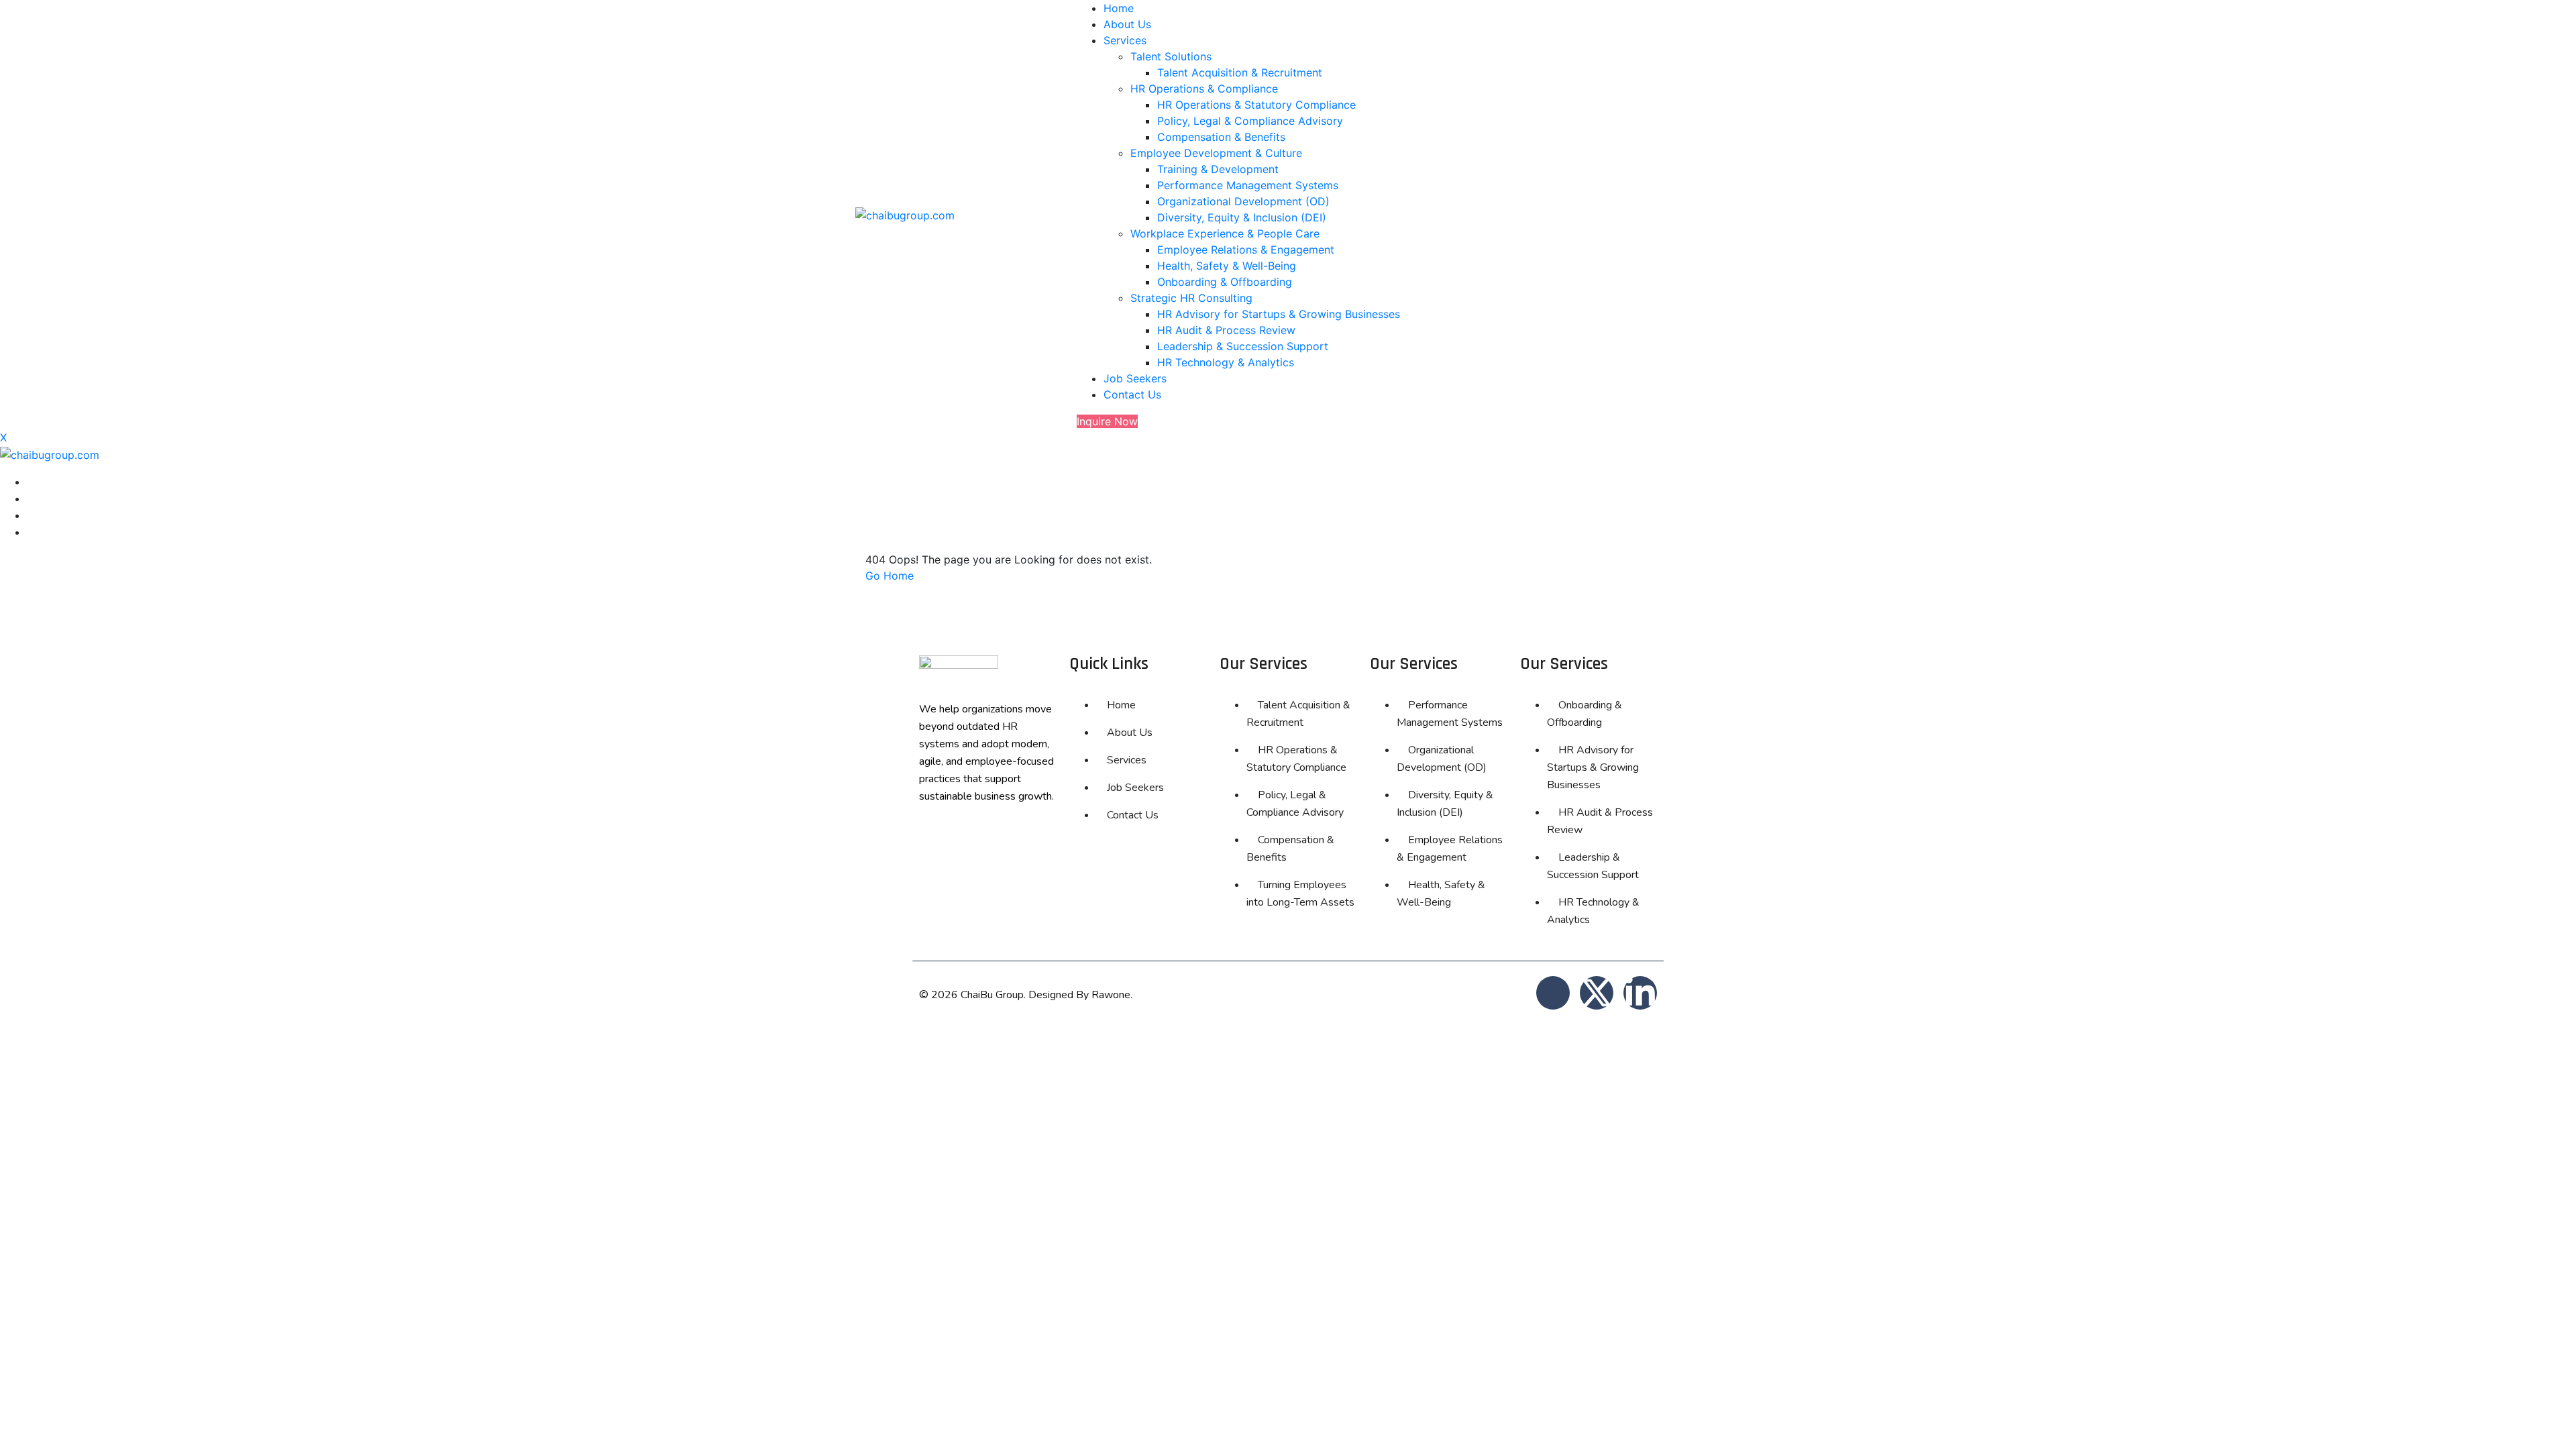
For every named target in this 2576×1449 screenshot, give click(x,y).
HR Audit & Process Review (1226, 330)
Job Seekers (1135, 378)
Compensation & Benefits (1221, 137)
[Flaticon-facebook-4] (1553, 993)
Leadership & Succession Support (1243, 346)
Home (1119, 8)
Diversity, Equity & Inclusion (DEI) (1242, 217)
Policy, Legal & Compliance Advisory (1250, 121)
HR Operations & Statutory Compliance (1256, 105)
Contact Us (1132, 394)
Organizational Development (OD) (1243, 201)
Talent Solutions (1171, 56)
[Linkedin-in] (1640, 993)
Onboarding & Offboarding (1225, 282)
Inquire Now (1107, 421)
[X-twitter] (1597, 993)
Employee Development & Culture (1216, 153)
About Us (1127, 24)
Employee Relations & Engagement (1246, 250)
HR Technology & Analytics (1226, 362)
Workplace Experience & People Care (1225, 233)
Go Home (890, 576)
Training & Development (1218, 169)
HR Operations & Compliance (1204, 89)
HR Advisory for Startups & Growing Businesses (1279, 314)
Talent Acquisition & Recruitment (1240, 72)
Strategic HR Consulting (1191, 298)
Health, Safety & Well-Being (1227, 266)
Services (1125, 40)
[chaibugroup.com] (905, 214)
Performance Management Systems (1248, 185)
